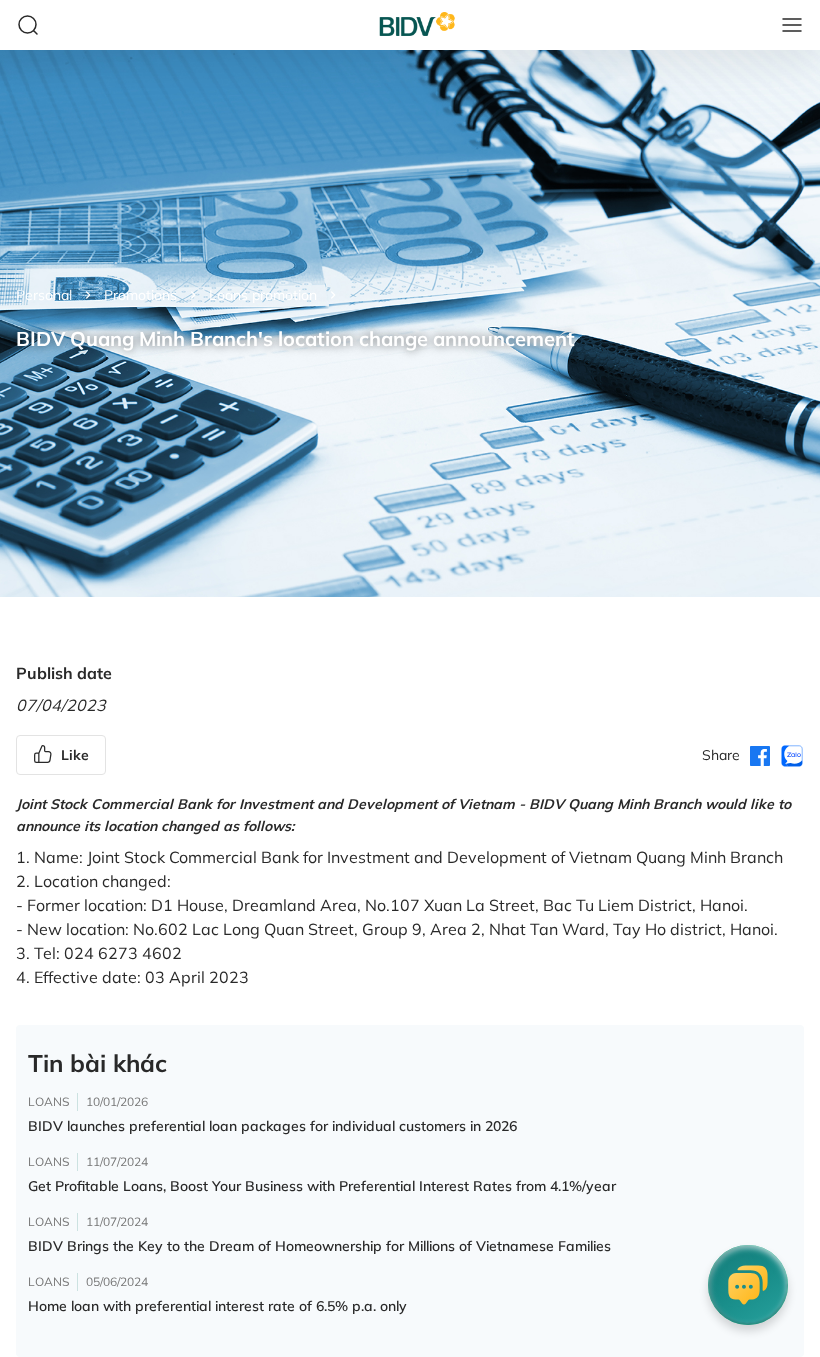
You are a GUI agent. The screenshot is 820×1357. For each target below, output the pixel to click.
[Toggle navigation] (792, 25)
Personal (44, 295)
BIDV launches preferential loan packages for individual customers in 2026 (272, 1126)
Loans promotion (263, 295)
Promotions (140, 295)
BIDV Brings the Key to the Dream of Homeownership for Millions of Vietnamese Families (319, 1246)
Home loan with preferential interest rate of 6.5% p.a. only (217, 1306)
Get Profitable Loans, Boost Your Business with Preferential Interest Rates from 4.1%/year (322, 1186)
